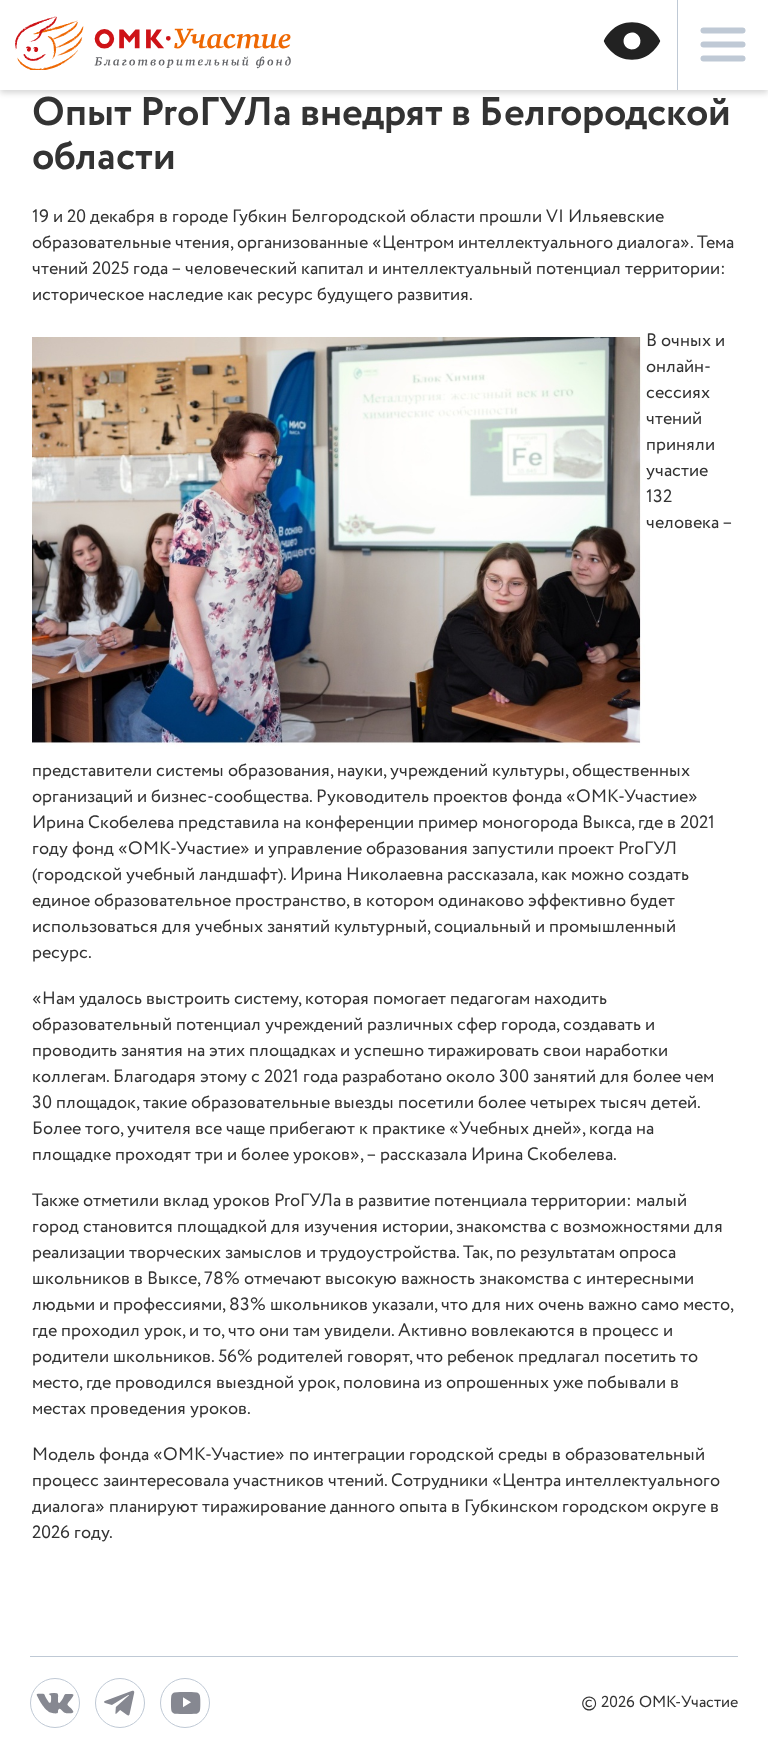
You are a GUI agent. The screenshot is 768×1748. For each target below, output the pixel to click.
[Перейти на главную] (153, 65)
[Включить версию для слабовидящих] (632, 45)
